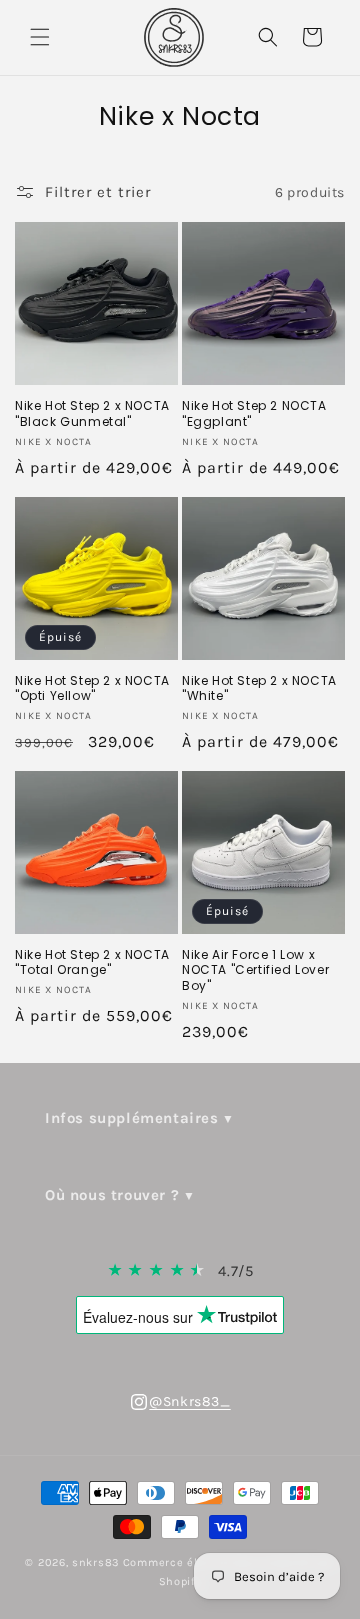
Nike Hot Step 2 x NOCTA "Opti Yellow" (92, 688)
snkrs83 (96, 1562)
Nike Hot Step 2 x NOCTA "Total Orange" (92, 962)
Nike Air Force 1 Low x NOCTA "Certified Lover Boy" (255, 970)
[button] (40, 37)
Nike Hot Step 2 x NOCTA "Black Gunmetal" (92, 413)
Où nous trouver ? (112, 1195)
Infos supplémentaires (132, 1118)
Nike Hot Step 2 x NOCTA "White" (259, 688)
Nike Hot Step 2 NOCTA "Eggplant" (254, 413)
